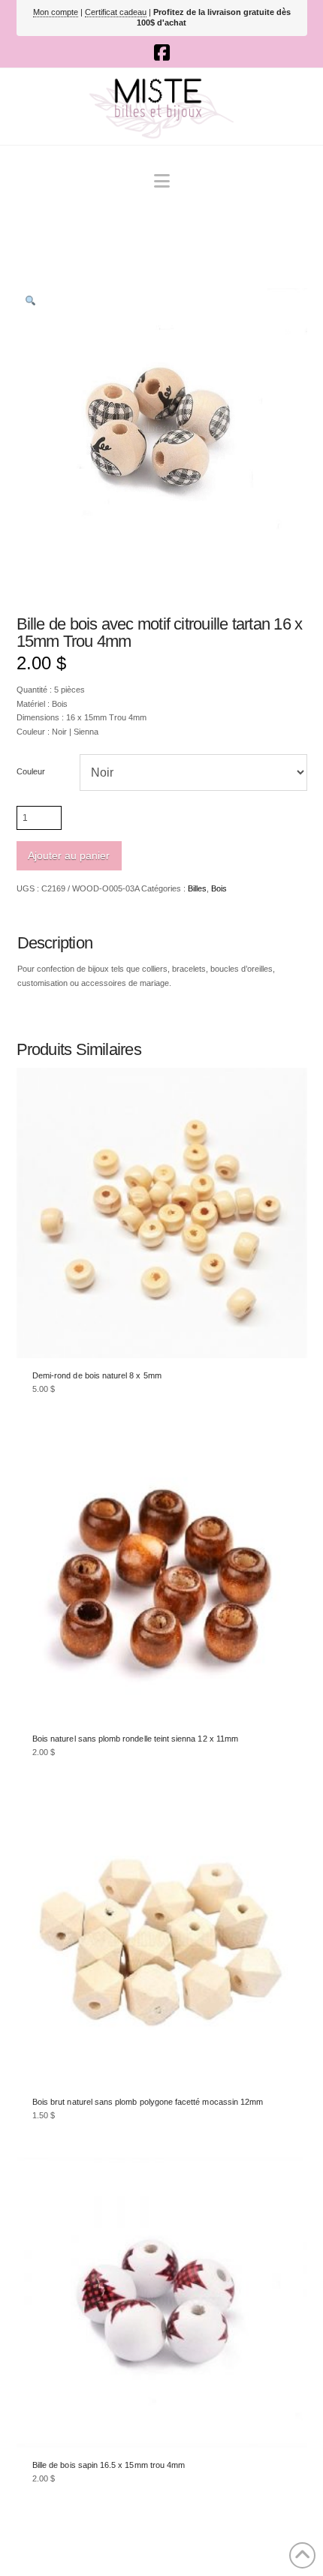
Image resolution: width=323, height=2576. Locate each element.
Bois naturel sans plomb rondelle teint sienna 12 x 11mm (135, 1739)
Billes (197, 888)
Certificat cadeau (116, 12)
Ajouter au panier (69, 855)
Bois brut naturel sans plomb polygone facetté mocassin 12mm (148, 2102)
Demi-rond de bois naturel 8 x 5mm (97, 1375)
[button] (162, 181)
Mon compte (56, 12)
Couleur (31, 771)
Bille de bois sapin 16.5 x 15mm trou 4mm (109, 2465)
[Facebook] (162, 53)
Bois (219, 888)
